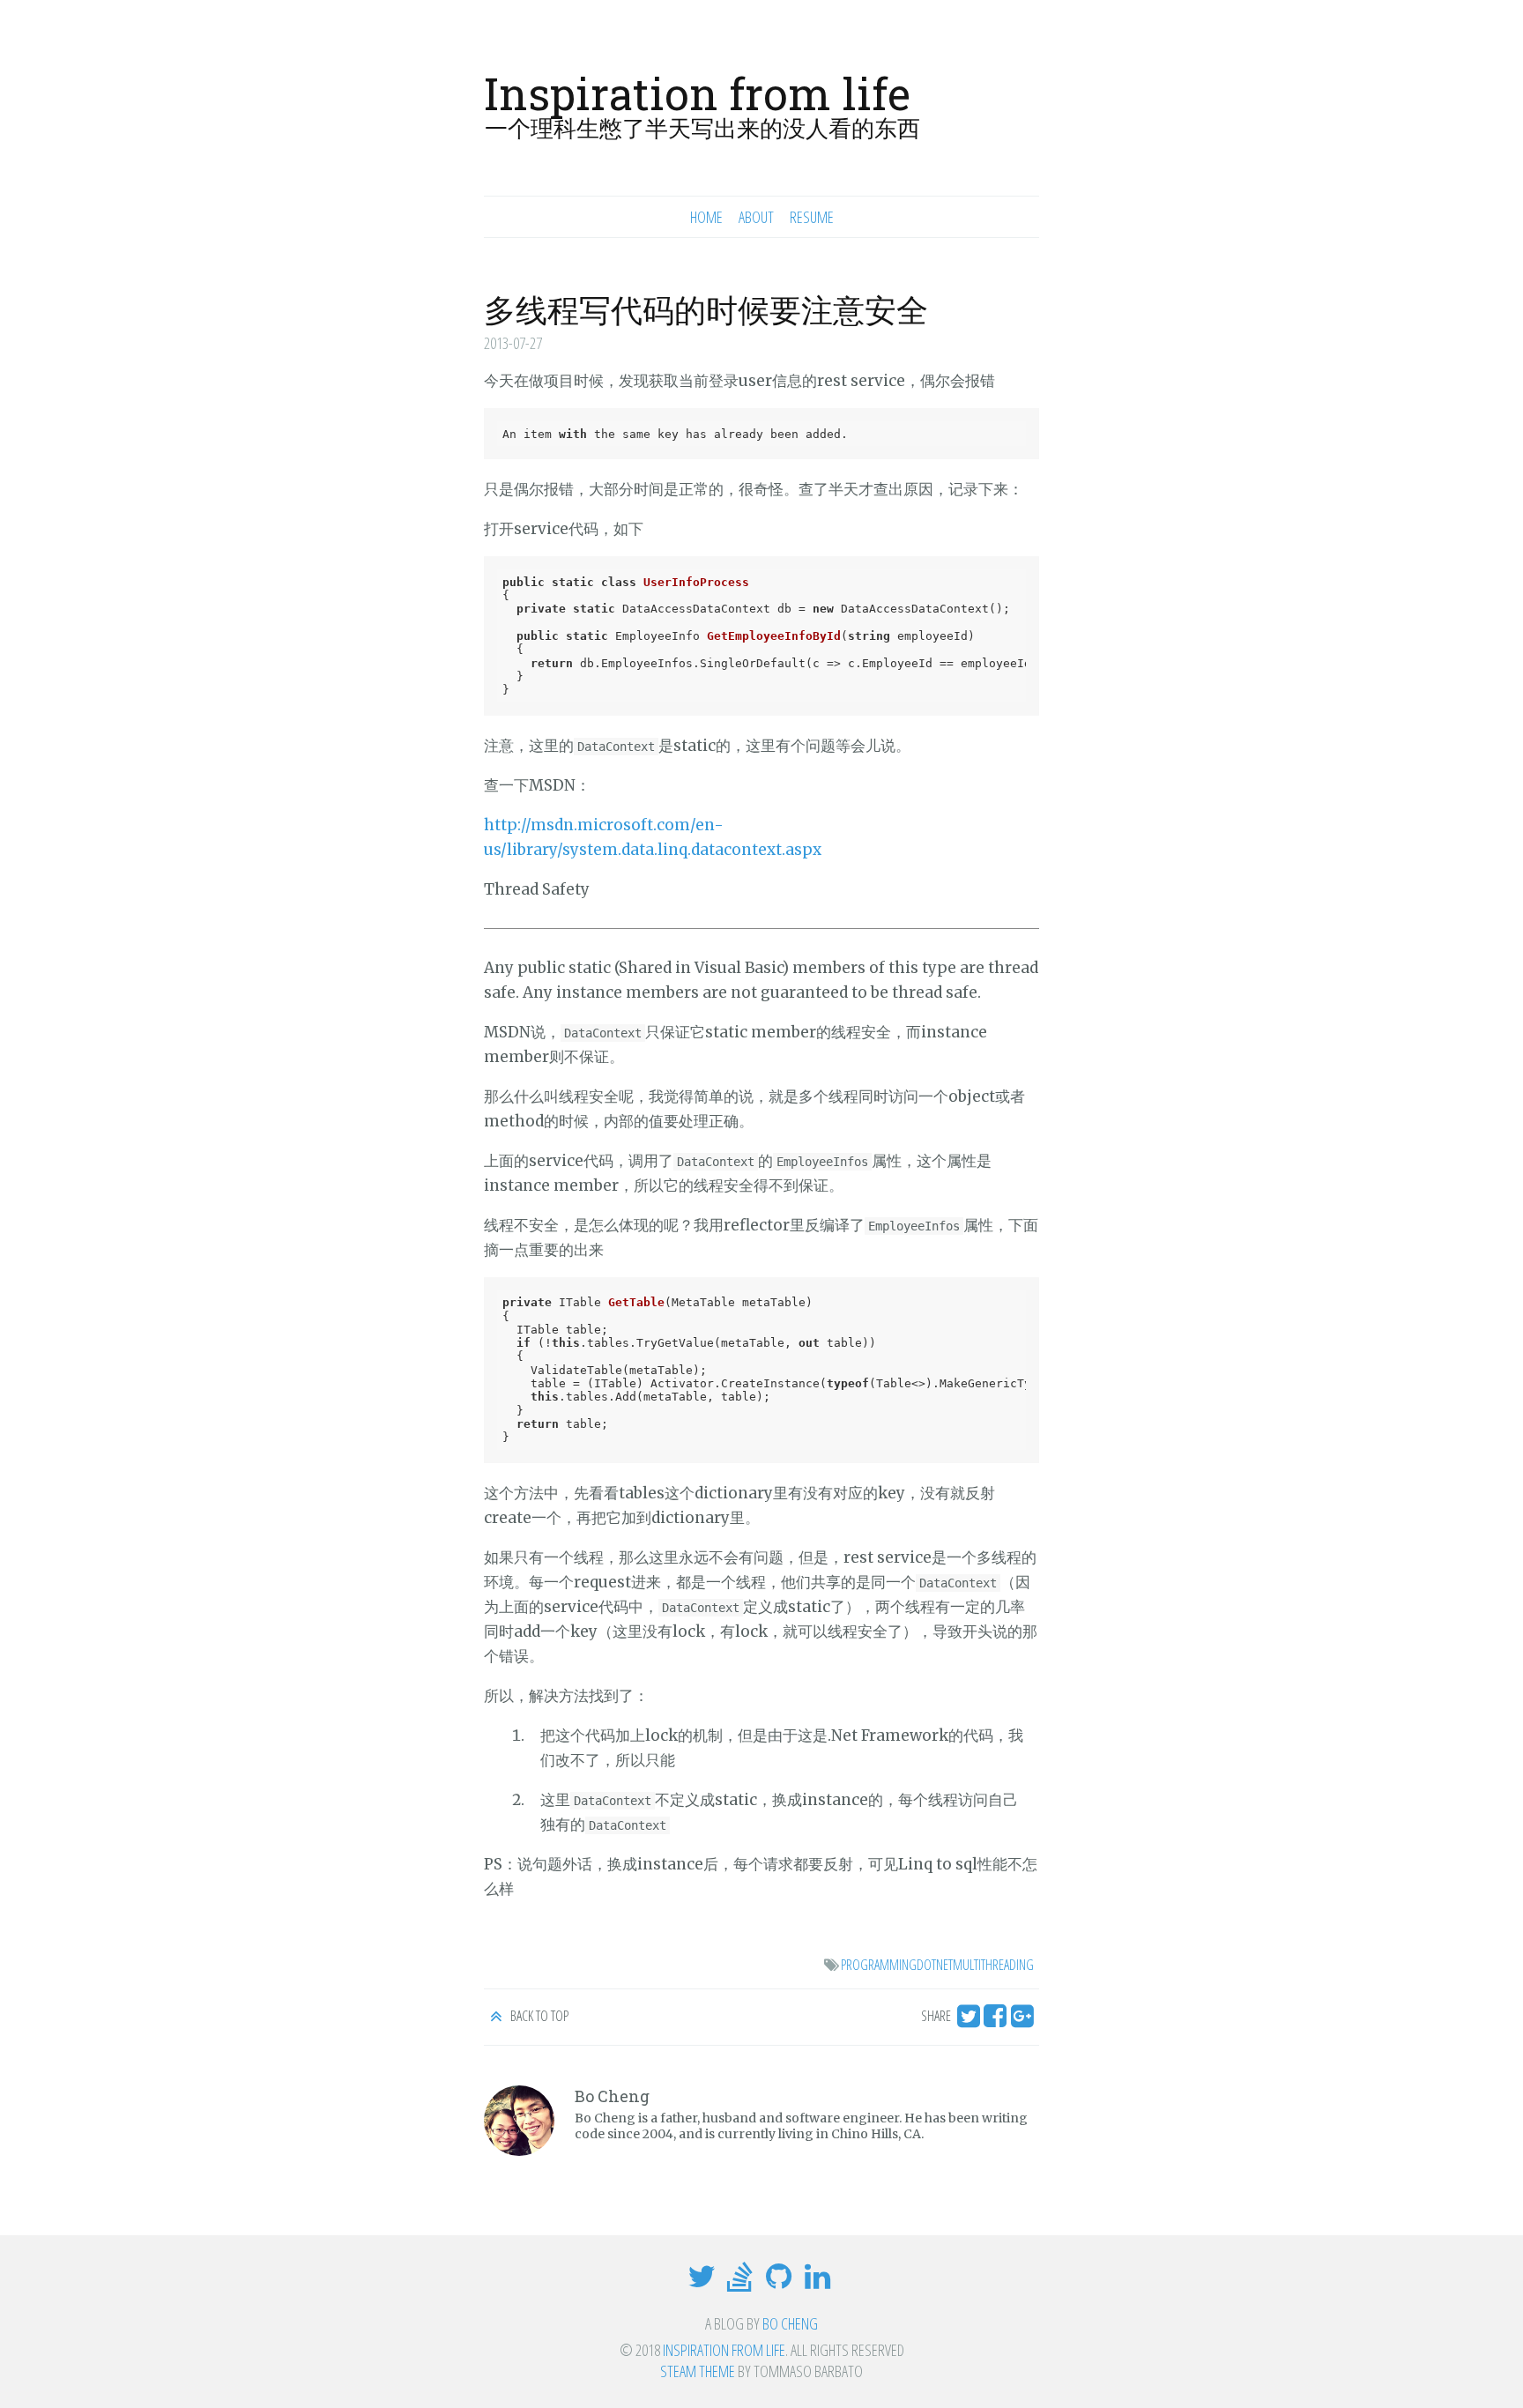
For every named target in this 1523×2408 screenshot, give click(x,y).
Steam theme (698, 2371)
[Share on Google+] (1025, 2021)
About (756, 217)
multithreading (993, 1965)
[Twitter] (704, 2282)
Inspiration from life (697, 93)
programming (879, 1965)
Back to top (538, 2016)
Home (706, 217)
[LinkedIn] (820, 2282)
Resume (812, 217)
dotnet (935, 1965)
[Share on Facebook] (999, 2021)
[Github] (781, 2282)
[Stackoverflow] (742, 2282)
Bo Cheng (790, 2323)
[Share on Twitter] (968, 2021)
